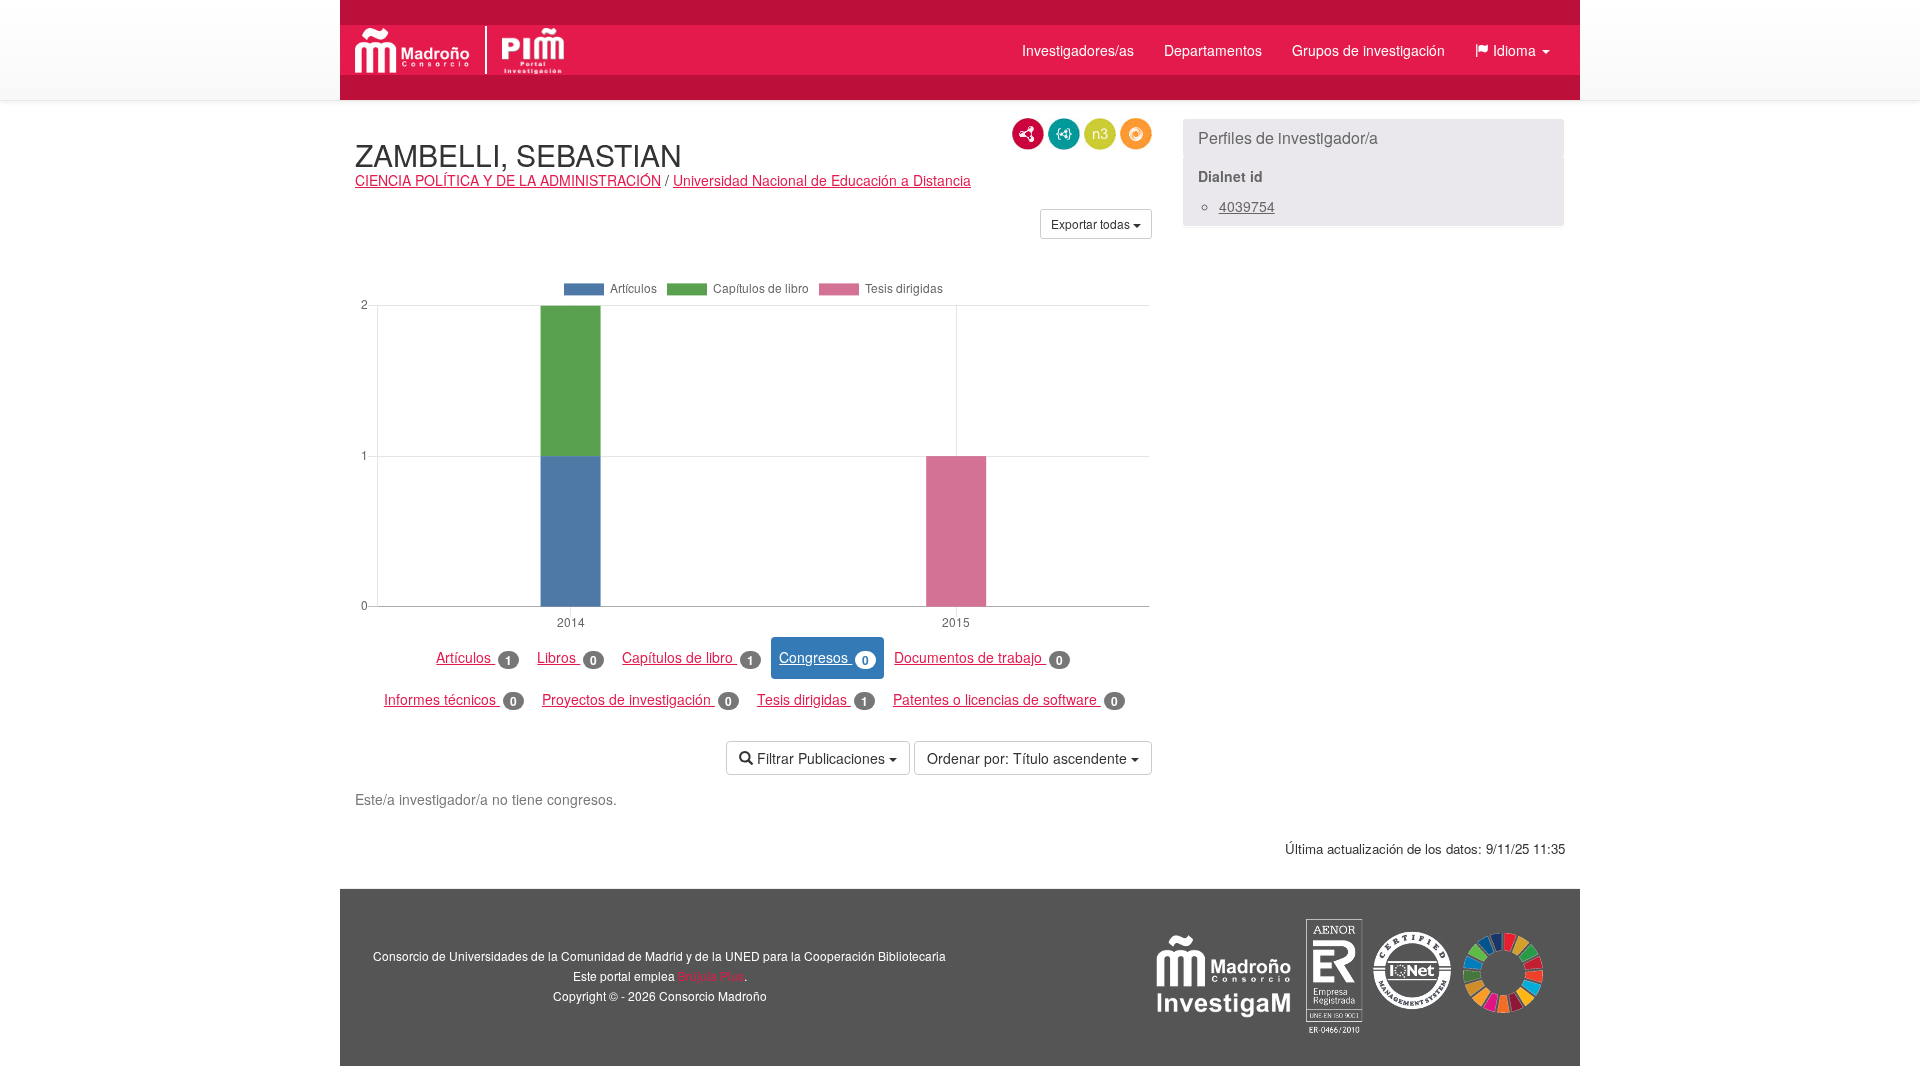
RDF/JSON (1136, 134)
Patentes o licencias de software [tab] (1005, 699)
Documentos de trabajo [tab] (978, 657)
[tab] (1373, 138)
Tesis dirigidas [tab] (812, 699)
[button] (1512, 50)
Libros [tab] (567, 657)
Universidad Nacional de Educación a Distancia (822, 180)
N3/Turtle (1100, 134)
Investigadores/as (1078, 50)
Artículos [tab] (474, 657)
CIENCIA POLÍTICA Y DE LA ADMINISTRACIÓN (508, 180)
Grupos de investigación (1368, 50)
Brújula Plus (711, 975)
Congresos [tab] (824, 657)
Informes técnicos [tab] (450, 699)
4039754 (1247, 206)
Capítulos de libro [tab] (688, 657)
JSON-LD (1064, 134)
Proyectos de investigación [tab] (637, 699)
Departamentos (1213, 50)
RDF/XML (1028, 134)
